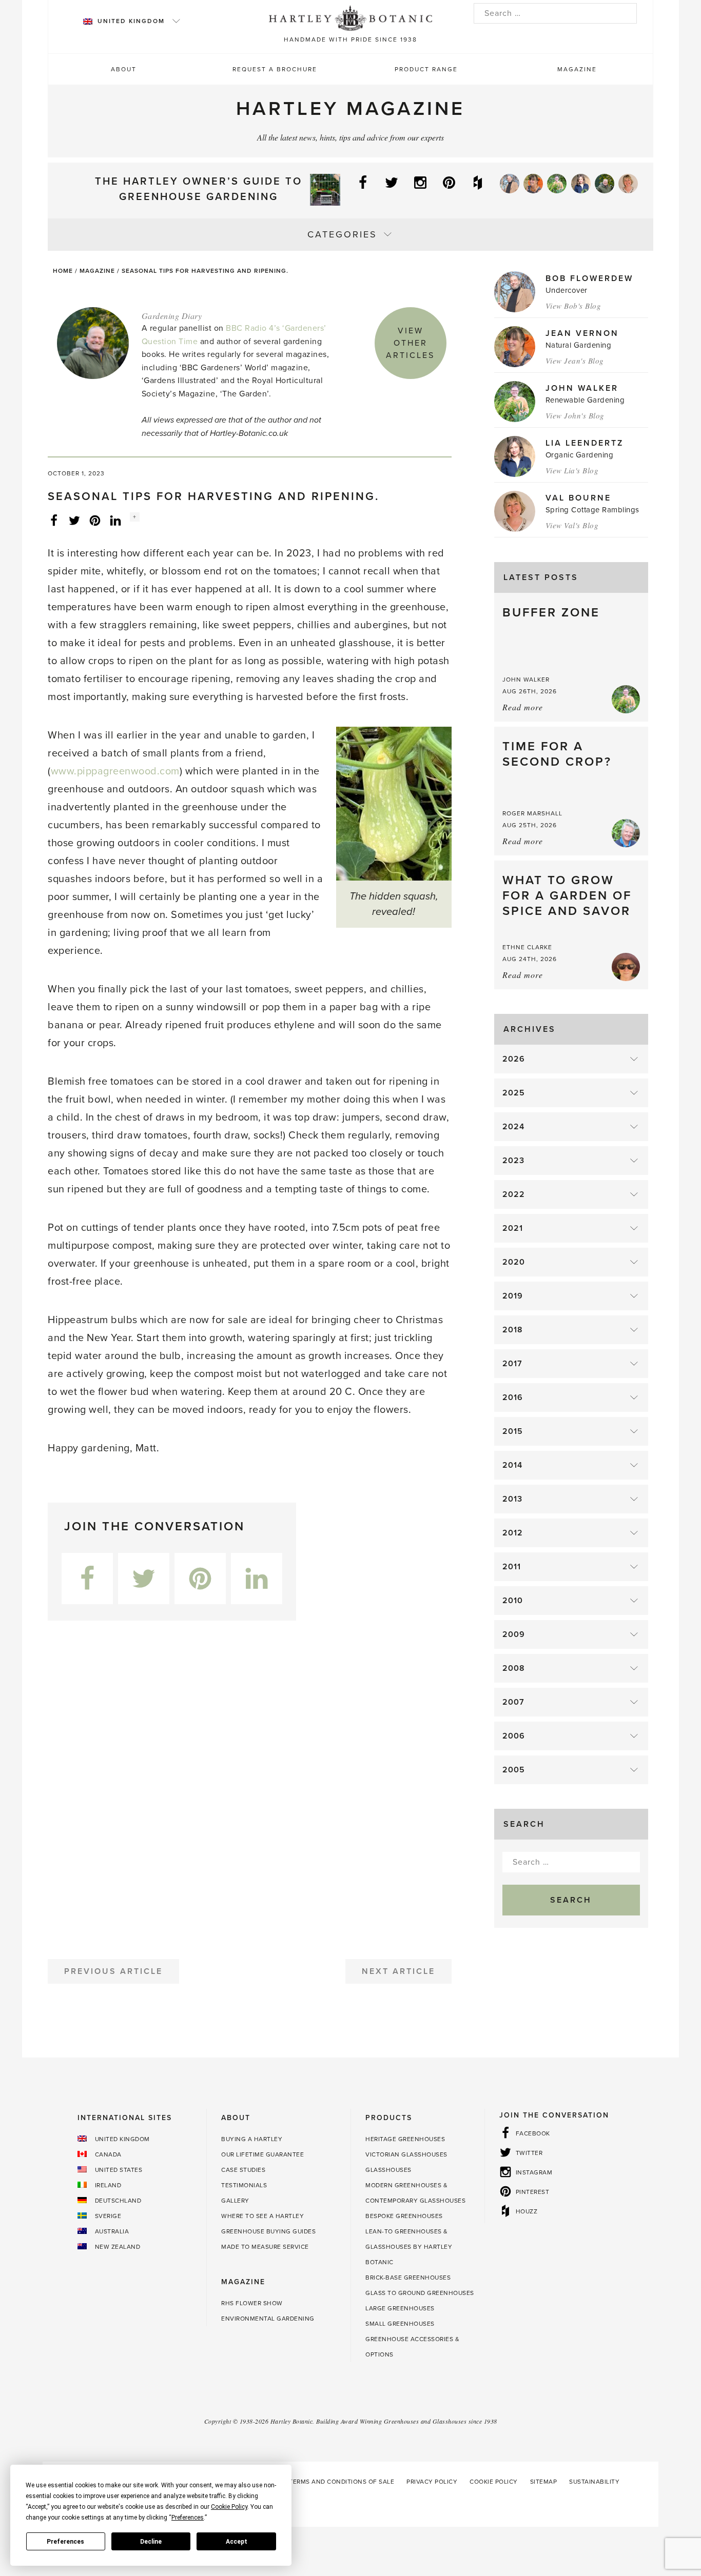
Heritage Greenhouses (405, 2139)
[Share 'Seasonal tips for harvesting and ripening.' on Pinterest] (95, 520)
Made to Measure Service (265, 2247)
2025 (514, 1093)
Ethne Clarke (527, 947)
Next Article (398, 1971)
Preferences (65, 2542)
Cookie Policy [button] (229, 2507)
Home (63, 271)
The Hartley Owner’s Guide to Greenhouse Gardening (199, 189)
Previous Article (113, 1971)
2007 (513, 1702)
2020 (514, 1262)
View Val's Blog (572, 525)
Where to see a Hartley (262, 2216)
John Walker (582, 388)
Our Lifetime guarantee (262, 2154)
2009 (514, 1634)
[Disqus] (250, 1786)
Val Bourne (578, 498)
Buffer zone (551, 613)
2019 (513, 1296)
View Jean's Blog (575, 361)
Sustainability (594, 2482)
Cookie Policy (494, 2482)
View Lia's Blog (572, 470)
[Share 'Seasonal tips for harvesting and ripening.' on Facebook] (54, 520)
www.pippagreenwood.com (115, 771)
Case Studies (243, 2170)
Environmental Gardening (268, 2319)
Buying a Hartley (252, 2139)
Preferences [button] (188, 2518)
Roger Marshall (532, 813)
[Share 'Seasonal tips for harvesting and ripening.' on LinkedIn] (115, 520)
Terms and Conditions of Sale (342, 2482)
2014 (512, 1465)
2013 (512, 1499)
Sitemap (544, 2482)
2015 (513, 1431)
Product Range (426, 69)
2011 (512, 1567)
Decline (151, 2542)
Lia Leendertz (585, 443)
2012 (513, 1533)
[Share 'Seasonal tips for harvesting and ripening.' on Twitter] (74, 520)
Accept (237, 2542)
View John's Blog (575, 415)
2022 (514, 1194)
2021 (513, 1228)
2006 (514, 1736)
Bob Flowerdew (589, 278)
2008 (514, 1668)
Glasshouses (388, 2170)
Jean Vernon (582, 333)
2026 (514, 1059)
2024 (513, 1127)
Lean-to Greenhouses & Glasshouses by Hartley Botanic (409, 2247)
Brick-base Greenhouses (408, 2278)
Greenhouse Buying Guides (268, 2231)
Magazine (577, 69)
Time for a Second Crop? (557, 754)
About (124, 69)
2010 (513, 1601)
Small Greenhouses (400, 2324)
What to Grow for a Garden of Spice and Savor (567, 896)
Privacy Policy (432, 2482)
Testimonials (244, 2185)
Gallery (235, 2201)
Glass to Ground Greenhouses (420, 2293)
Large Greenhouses (400, 2308)
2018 (513, 1330)
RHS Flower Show (252, 2303)
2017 (512, 1364)
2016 (513, 1397)
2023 (513, 1161)
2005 (514, 1770)
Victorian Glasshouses (406, 2154)
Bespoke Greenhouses (404, 2216)
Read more (523, 707)
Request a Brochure (275, 69)
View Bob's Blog (573, 306)
